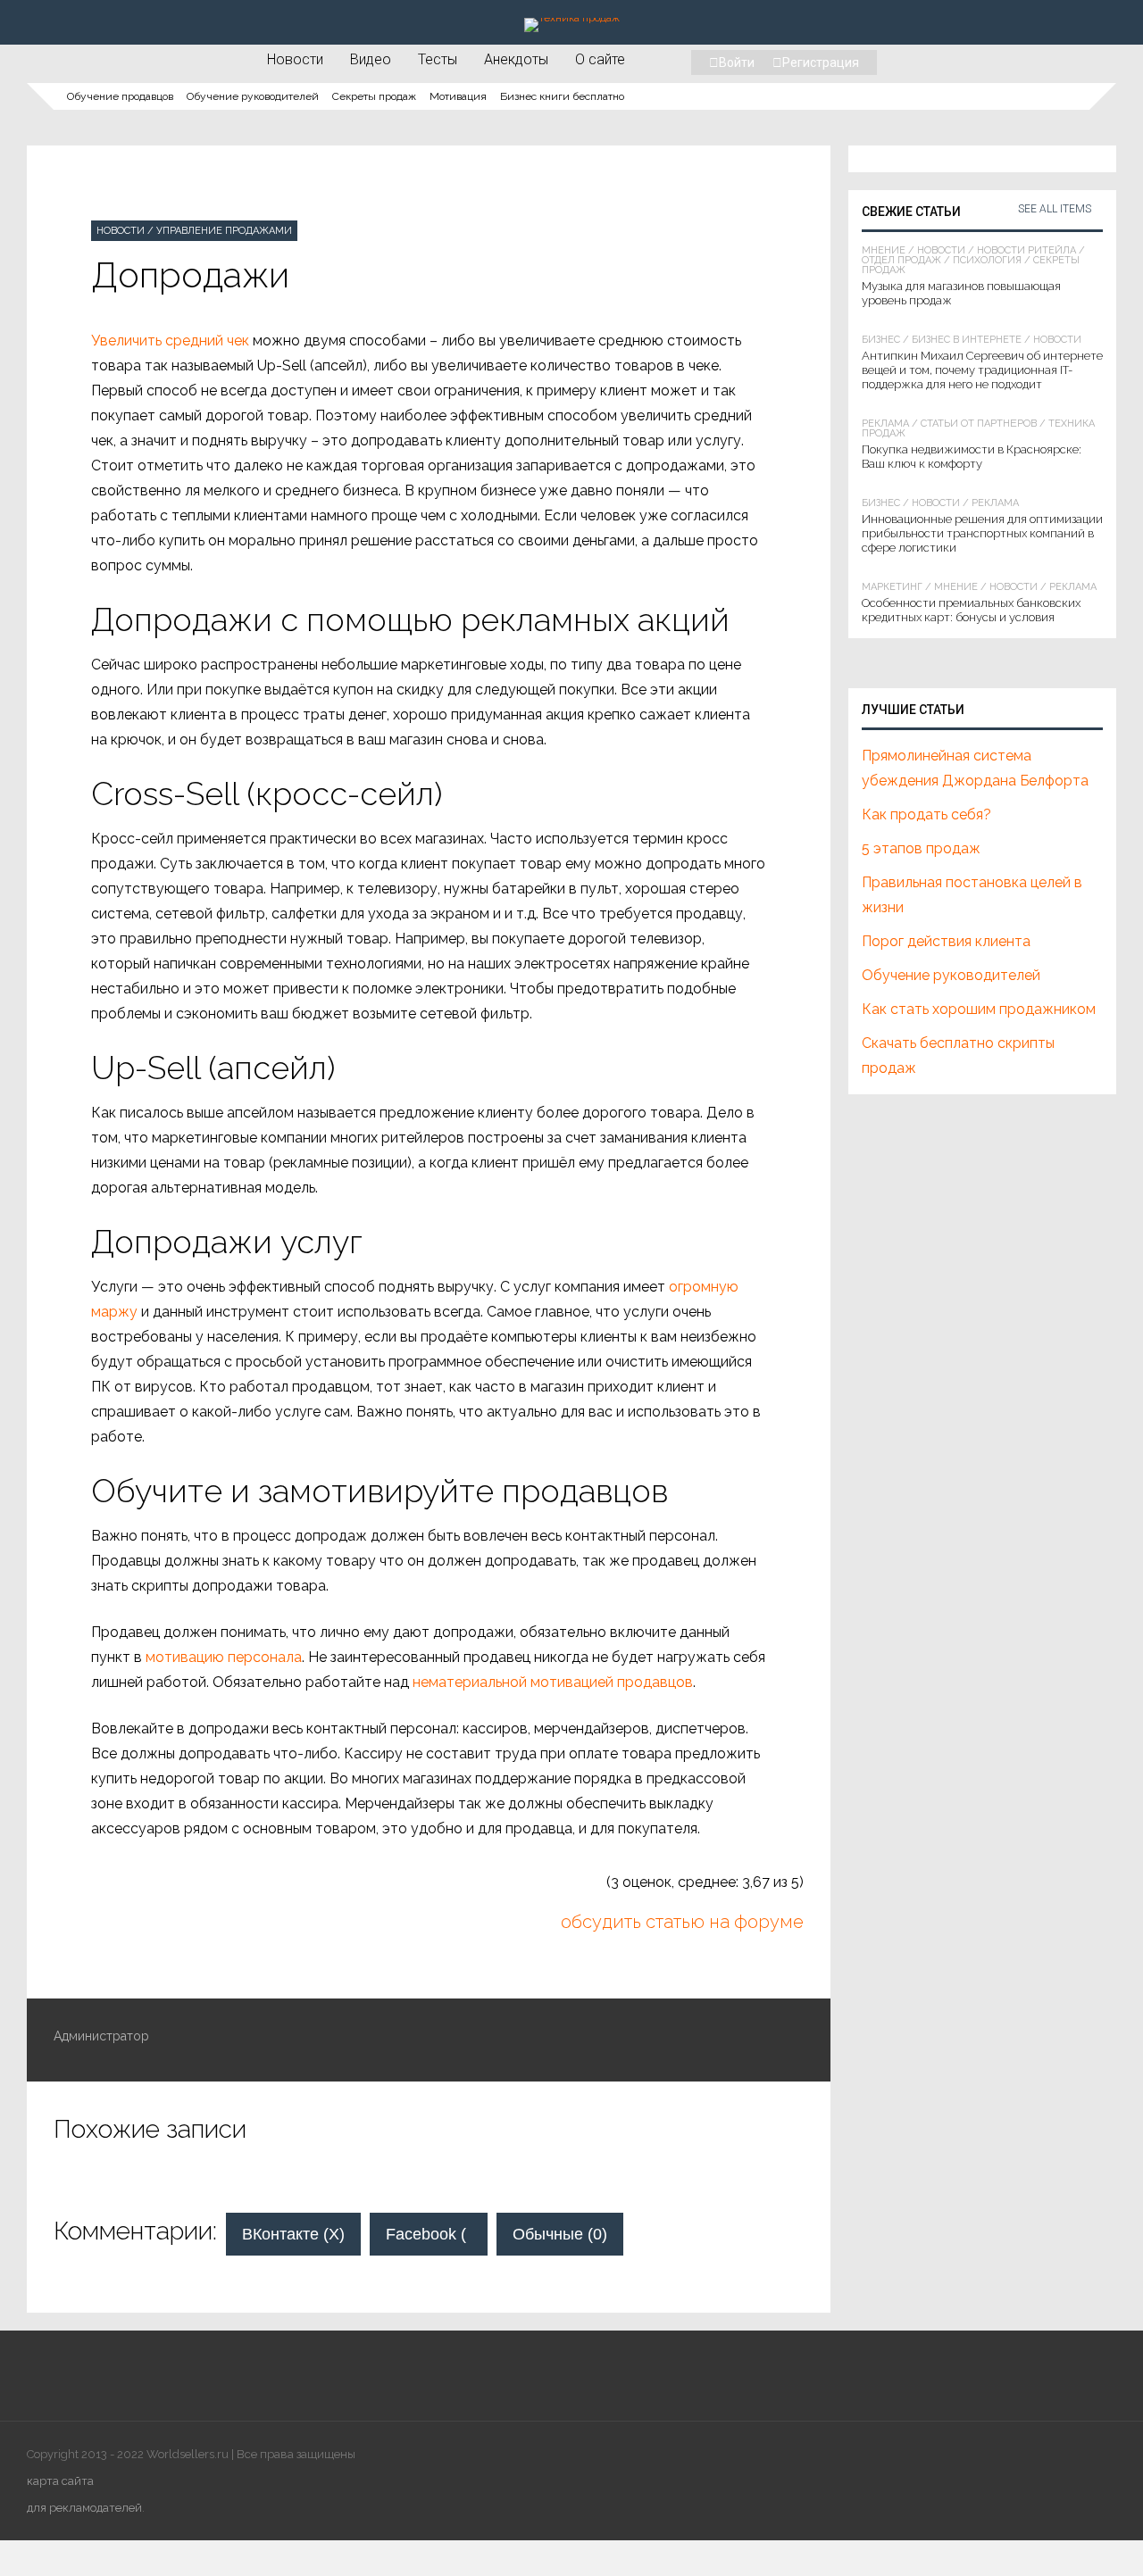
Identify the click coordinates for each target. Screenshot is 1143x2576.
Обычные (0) (560, 2234)
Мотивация (458, 96)
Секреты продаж (374, 96)
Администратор (101, 2036)
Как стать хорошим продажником (979, 1009)
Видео (371, 59)
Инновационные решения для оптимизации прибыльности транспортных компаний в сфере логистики (982, 533)
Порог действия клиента (946, 941)
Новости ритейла (1026, 250)
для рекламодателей (84, 2508)
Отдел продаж (901, 260)
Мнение (884, 250)
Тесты (438, 59)
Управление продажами (224, 231)
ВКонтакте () (293, 2234)
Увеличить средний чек (170, 341)
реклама (885, 424)
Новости (295, 59)
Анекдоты (516, 59)
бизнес (881, 340)
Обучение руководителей (253, 96)
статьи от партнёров (979, 424)
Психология (987, 260)
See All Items (1055, 209)
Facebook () (437, 2234)
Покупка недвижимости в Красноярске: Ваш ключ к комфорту (972, 457)
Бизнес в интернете (967, 340)
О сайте (600, 59)
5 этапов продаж (921, 848)
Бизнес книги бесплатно (562, 96)
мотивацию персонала (224, 1657)
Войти (737, 62)
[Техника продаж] (572, 18)
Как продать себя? (926, 814)
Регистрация (821, 62)
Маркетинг (892, 587)
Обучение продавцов (120, 96)
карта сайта (60, 2481)
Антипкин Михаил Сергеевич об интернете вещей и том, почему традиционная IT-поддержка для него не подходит (982, 370)
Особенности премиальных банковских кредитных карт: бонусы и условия (971, 610)
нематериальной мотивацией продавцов (553, 1682)
